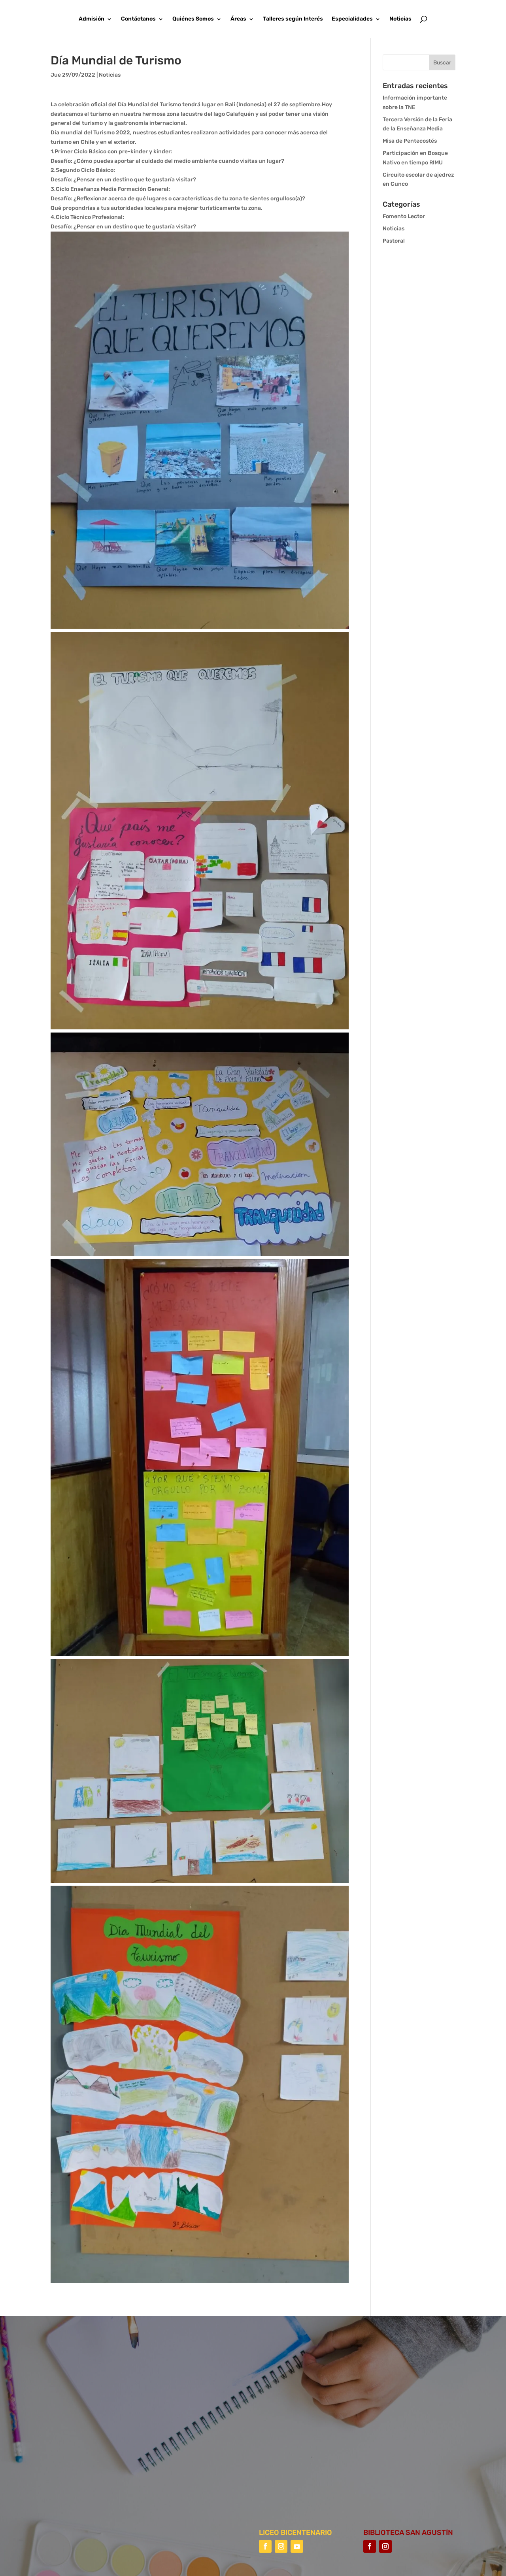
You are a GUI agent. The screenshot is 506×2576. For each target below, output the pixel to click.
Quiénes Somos (193, 19)
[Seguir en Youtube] (297, 2546)
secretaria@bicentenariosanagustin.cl (340, 2469)
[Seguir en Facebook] (265, 2546)
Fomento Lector (404, 216)
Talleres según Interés (293, 19)
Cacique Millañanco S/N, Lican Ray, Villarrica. (350, 2400)
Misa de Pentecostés (410, 141)
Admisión (92, 19)
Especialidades (352, 19)
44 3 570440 (306, 2423)
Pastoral (394, 241)
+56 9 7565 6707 (311, 2446)
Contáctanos (138, 19)
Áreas (238, 19)
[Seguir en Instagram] (281, 2546)
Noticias (400, 19)
